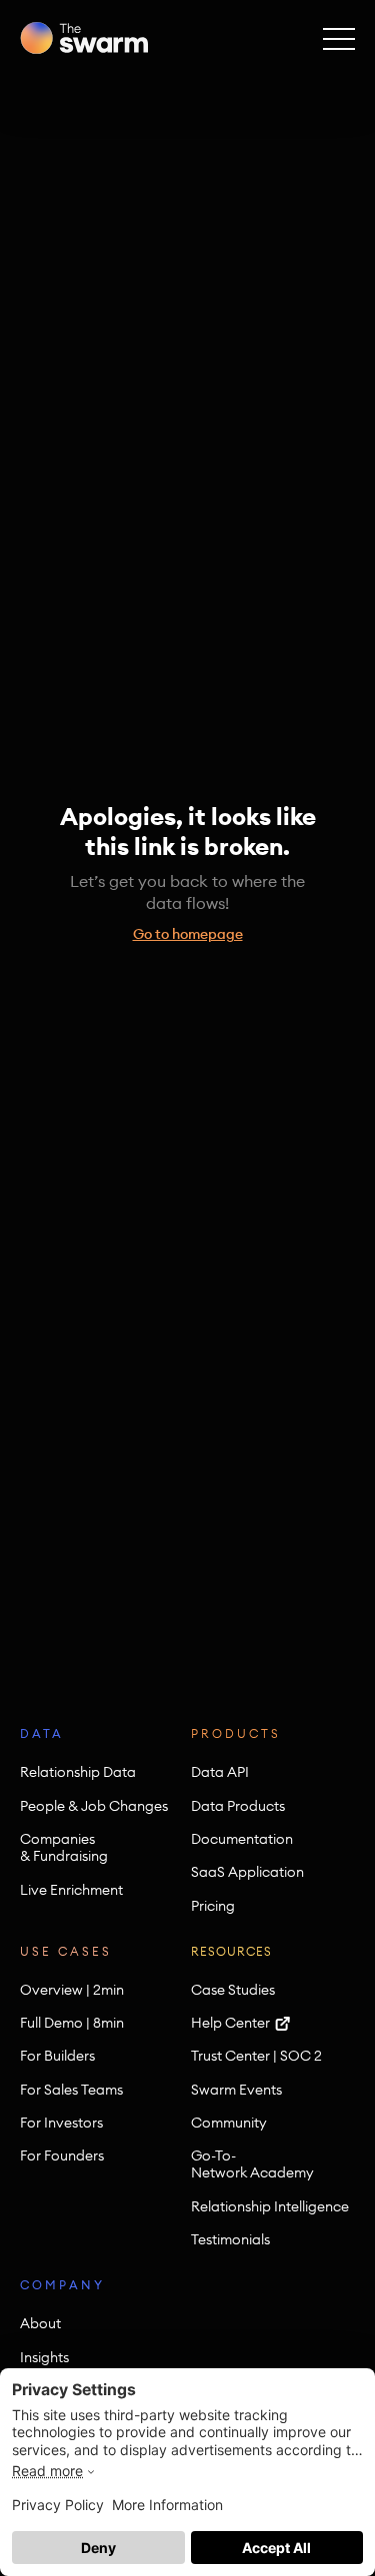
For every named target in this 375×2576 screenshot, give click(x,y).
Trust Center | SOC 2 (256, 2056)
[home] (84, 38)
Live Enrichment (71, 1890)
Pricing (213, 1906)
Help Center (230, 2023)
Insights (44, 2358)
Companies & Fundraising (64, 1848)
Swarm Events (236, 2090)
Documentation (242, 1839)
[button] (339, 38)
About (40, 2324)
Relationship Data (78, 1772)
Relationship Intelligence (270, 2207)
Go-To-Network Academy (252, 2164)
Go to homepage (188, 934)
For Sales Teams (71, 2090)
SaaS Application (247, 1872)
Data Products (238, 1806)
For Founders (62, 2156)
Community (229, 2123)
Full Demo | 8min (72, 2023)
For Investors (61, 2123)
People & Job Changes (94, 1806)
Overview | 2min (72, 1990)
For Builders (57, 2056)
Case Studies (233, 1990)
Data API (220, 1772)
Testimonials (230, 2240)
